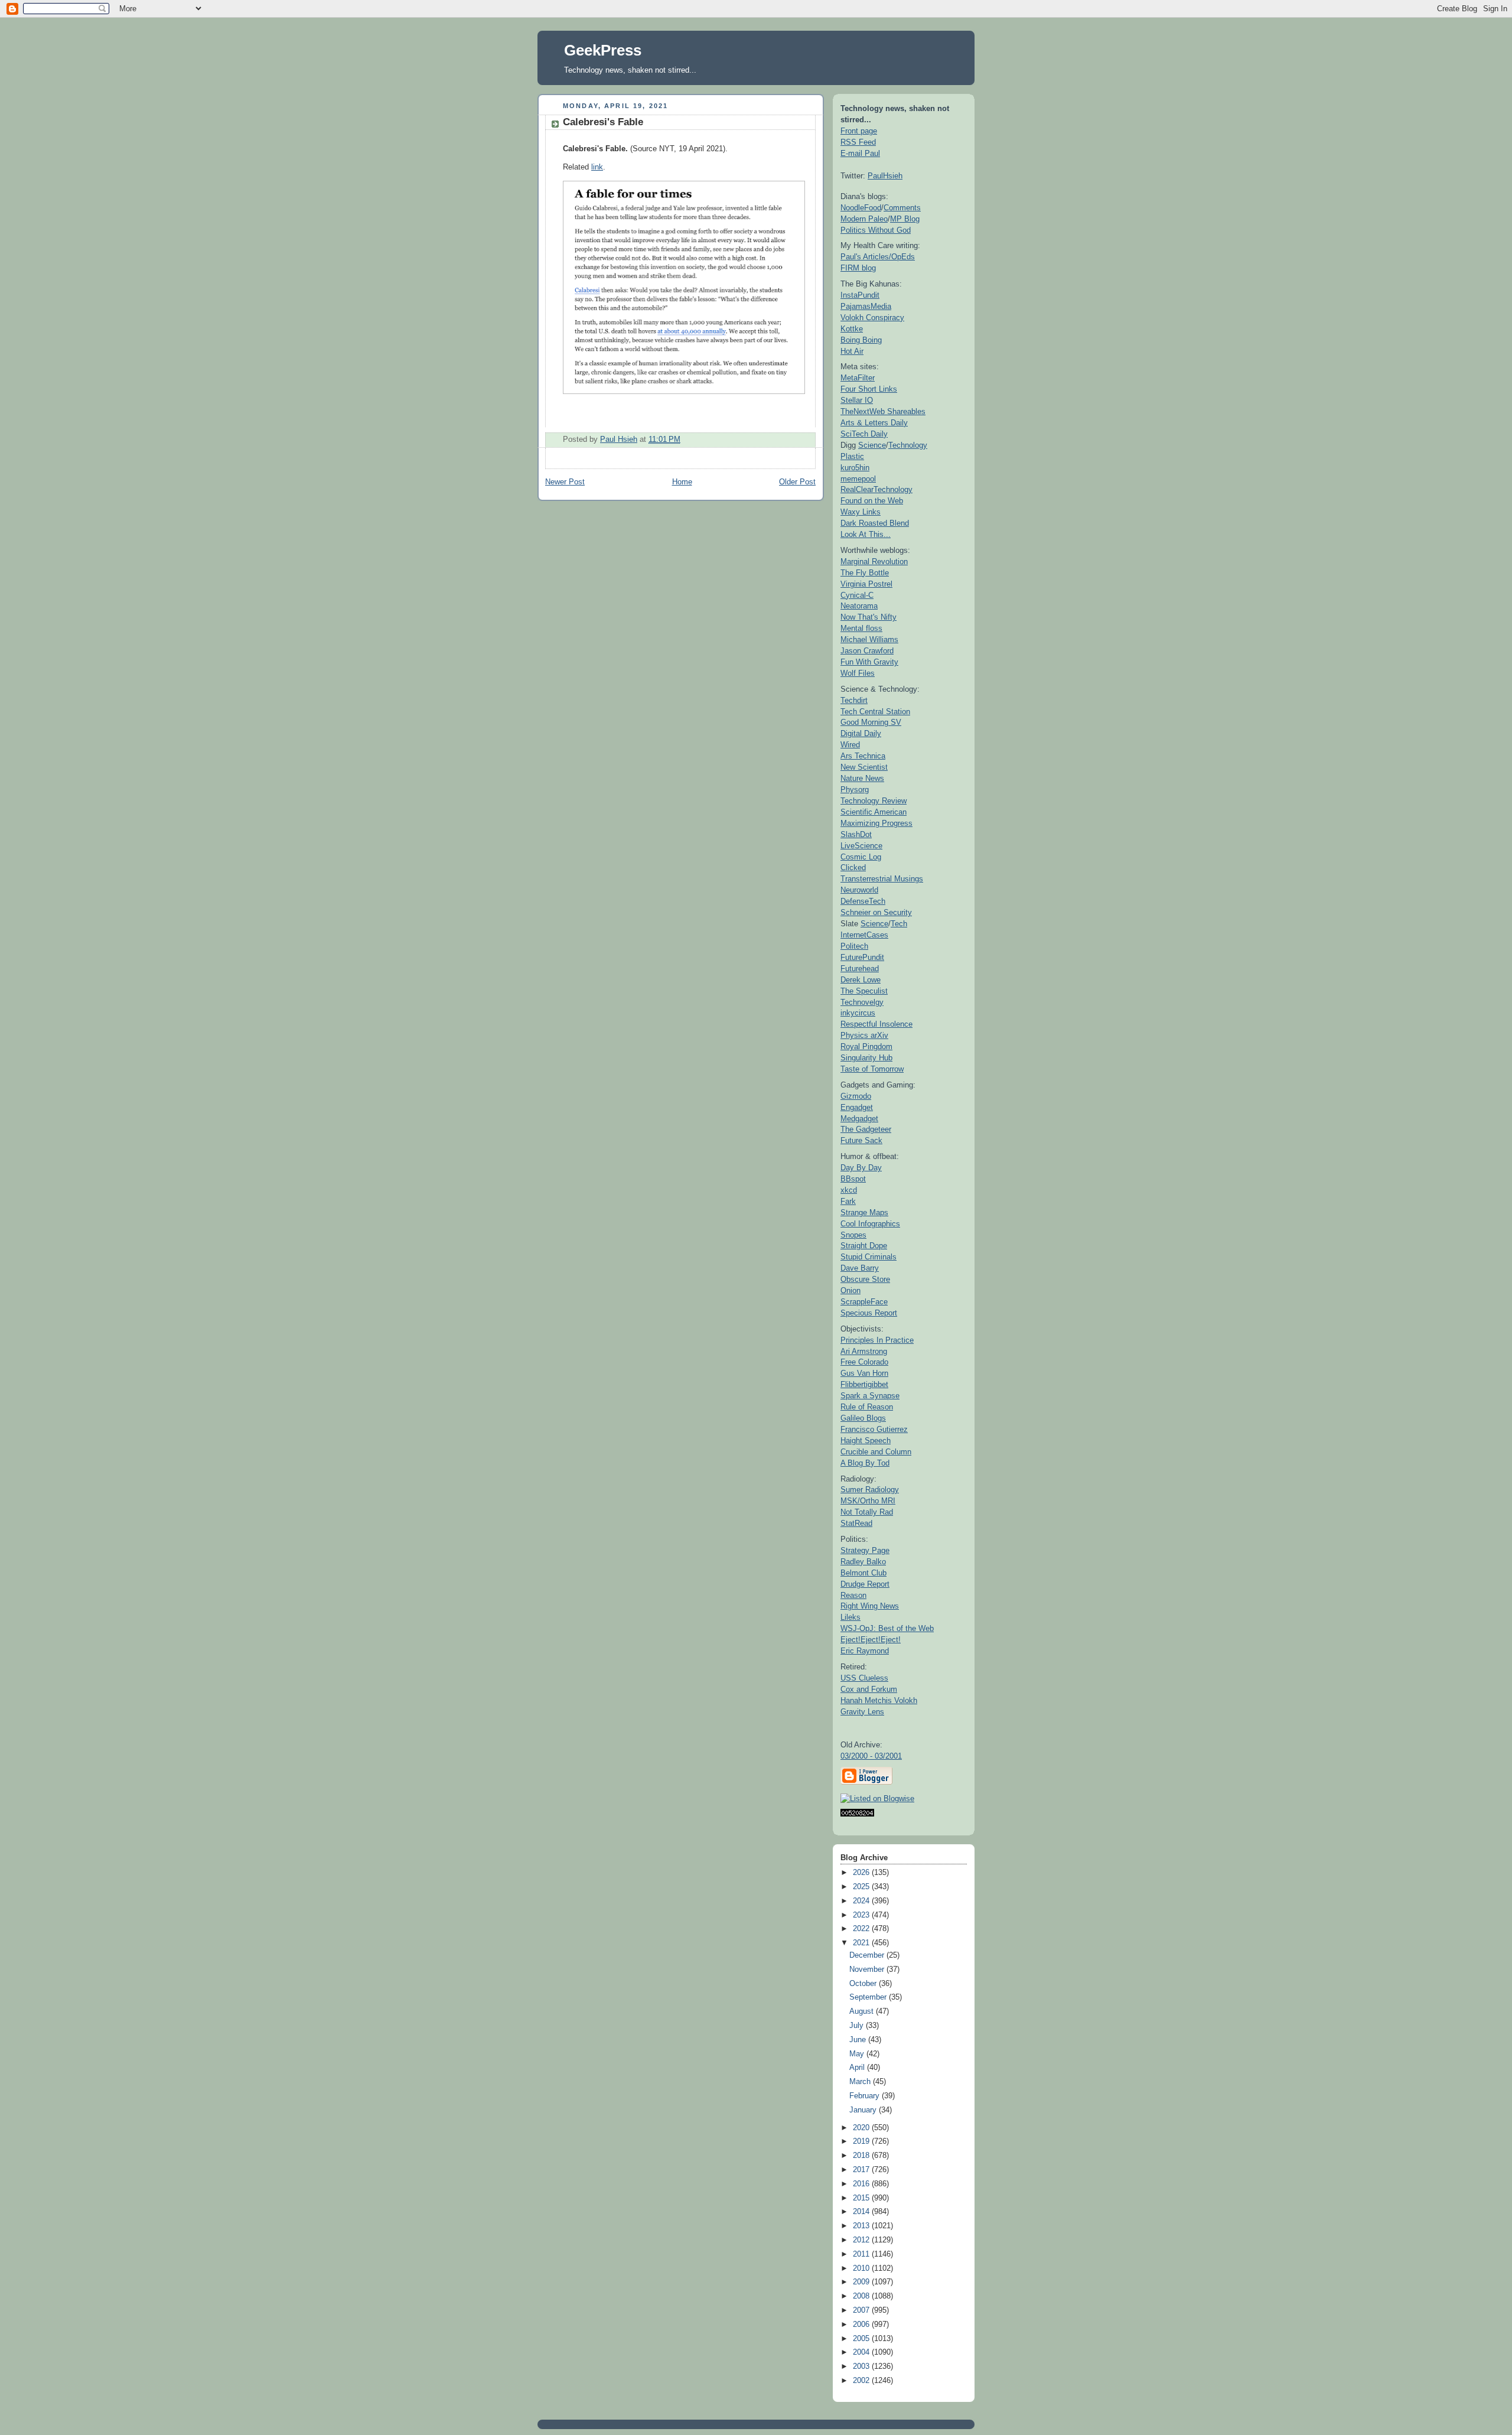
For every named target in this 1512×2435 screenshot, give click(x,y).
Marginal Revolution (874, 561)
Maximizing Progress (876, 823)
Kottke (852, 329)
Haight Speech (866, 1441)
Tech (899, 924)
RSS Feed (858, 142)
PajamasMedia (866, 306)
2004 (862, 2352)
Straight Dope (864, 1246)
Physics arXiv (864, 1035)
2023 (862, 1915)
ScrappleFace (864, 1302)
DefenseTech (863, 901)
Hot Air (852, 351)
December (868, 1955)
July (858, 2026)
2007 (862, 2310)
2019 (862, 2141)
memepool (858, 479)
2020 (862, 2128)
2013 (862, 2226)
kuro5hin (855, 468)
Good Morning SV (871, 722)
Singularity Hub (866, 1058)
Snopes (853, 1235)
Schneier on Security (876, 912)
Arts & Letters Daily (874, 423)
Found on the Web (872, 501)
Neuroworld (859, 890)
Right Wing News (870, 1606)
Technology (908, 445)
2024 (862, 1901)
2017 (862, 2170)
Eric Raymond (865, 1651)
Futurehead (860, 969)
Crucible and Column (876, 1452)
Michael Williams (869, 639)
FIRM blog (858, 268)
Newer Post (565, 482)
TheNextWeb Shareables (883, 411)
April (858, 2068)
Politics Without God (876, 230)
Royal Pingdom (866, 1046)
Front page (859, 131)
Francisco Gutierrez (874, 1429)
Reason (853, 1595)
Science (872, 445)
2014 (862, 2212)
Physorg (855, 790)
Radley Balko (863, 1562)
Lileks (850, 1617)
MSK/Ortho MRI (868, 1501)
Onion (850, 1290)
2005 (862, 2339)
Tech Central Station (875, 712)
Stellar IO (857, 400)
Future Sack (861, 1140)
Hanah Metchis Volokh (879, 1700)
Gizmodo (856, 1096)
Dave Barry (860, 1268)
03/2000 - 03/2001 (871, 1756)
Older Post (797, 482)
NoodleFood (861, 208)
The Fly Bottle (865, 573)
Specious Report (869, 1313)
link (597, 167)
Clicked (853, 867)
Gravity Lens (862, 1712)
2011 (862, 2254)
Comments (902, 208)
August (863, 2011)
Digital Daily (861, 733)
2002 (862, 2381)
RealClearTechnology (876, 489)
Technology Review (874, 801)
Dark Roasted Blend (875, 523)
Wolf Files (858, 673)
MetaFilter (858, 378)
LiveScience (861, 846)
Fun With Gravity (869, 662)
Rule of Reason (867, 1407)
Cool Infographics (870, 1224)
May (858, 2054)
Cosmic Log (861, 857)
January (864, 2110)
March (861, 2082)
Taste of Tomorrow (872, 1069)
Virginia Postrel (866, 584)
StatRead (856, 1523)
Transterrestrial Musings (882, 879)
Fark (848, 1201)
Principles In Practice (877, 1340)
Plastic (852, 456)
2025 (862, 1887)
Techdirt (854, 700)
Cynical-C (857, 595)
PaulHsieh (885, 176)
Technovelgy (862, 1002)
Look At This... (866, 534)
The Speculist (864, 991)
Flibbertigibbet (864, 1384)
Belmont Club (863, 1573)
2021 (862, 1943)
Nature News (862, 778)
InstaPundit (860, 295)
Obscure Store (865, 1279)
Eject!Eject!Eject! (871, 1640)
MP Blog (905, 219)
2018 (862, 2156)
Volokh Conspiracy (872, 318)
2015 (862, 2198)
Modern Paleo (864, 219)
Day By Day (861, 1168)
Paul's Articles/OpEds (878, 257)
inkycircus (858, 1013)
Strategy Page (865, 1550)
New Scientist (864, 767)
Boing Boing (861, 340)
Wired (850, 745)
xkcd (849, 1190)
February (866, 2096)
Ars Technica (863, 756)
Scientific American (874, 812)
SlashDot (856, 834)
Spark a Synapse (870, 1396)
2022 (862, 1929)
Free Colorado (864, 1362)
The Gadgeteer (866, 1129)
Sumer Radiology (870, 1490)
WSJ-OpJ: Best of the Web (887, 1628)
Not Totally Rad (867, 1512)
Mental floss (861, 628)
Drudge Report (865, 1584)
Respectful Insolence (876, 1024)
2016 (862, 2184)
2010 (862, 2268)
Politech (854, 946)
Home (682, 482)
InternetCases (864, 935)
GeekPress (603, 50)
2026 (862, 1873)
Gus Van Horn (864, 1373)
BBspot (853, 1179)
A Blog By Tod (865, 1463)
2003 (862, 2366)
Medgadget (859, 1119)
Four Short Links (869, 389)
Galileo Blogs (863, 1418)
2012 (862, 2240)
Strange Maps (864, 1212)
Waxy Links (861, 512)
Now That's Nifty (869, 617)
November (868, 1970)
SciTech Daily (864, 434)
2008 (862, 2296)
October (864, 1984)
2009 (862, 2282)
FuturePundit (862, 957)
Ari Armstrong (864, 1351)
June (859, 2040)
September (869, 1997)
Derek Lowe (861, 980)
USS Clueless (864, 1678)
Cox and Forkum (869, 1689)
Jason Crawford (867, 651)
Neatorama (859, 606)
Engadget (857, 1107)
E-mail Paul (860, 153)
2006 (862, 2325)
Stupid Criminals (869, 1257)
